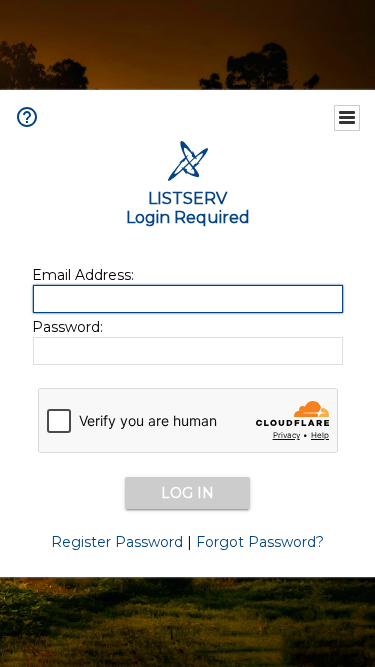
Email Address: (83, 275)
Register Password (117, 542)
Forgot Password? (260, 542)
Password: (67, 327)
